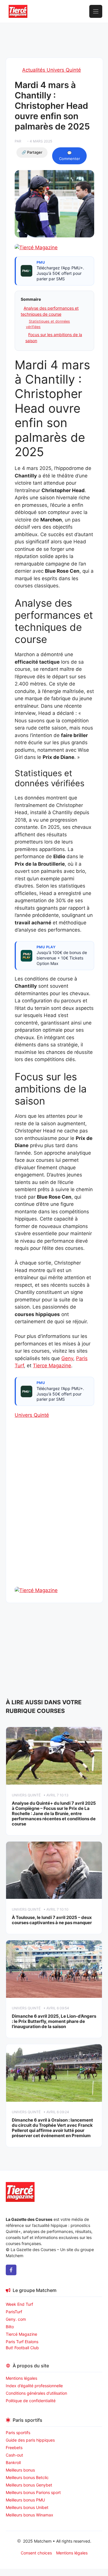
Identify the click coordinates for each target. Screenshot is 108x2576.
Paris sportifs (18, 2433)
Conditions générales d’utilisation (36, 2393)
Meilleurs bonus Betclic (27, 2477)
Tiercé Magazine (21, 2334)
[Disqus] (54, 1513)
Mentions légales (21, 2378)
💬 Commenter (70, 156)
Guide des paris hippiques (30, 2440)
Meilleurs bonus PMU (25, 2500)
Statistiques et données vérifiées (48, 324)
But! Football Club (22, 2348)
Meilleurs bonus (20, 2470)
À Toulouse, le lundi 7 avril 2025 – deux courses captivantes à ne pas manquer (52, 1920)
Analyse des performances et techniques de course (50, 311)
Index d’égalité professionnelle (35, 2386)
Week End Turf (19, 2304)
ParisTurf (14, 2312)
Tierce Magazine (52, 1366)
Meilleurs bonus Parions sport (33, 2492)
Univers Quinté (32, 1415)
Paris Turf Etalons (22, 2342)
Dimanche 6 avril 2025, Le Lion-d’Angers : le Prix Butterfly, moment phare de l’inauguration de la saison (54, 2021)
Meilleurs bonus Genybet (29, 2485)
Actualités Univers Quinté (52, 70)
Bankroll (13, 2462)
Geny (67, 1358)
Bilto (10, 2327)
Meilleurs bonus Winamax (30, 2515)
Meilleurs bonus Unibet (27, 2507)
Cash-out (14, 2455)
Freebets (14, 2448)
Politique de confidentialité (31, 2401)
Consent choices (36, 2553)
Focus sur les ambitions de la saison (54, 338)
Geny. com (16, 2319)
